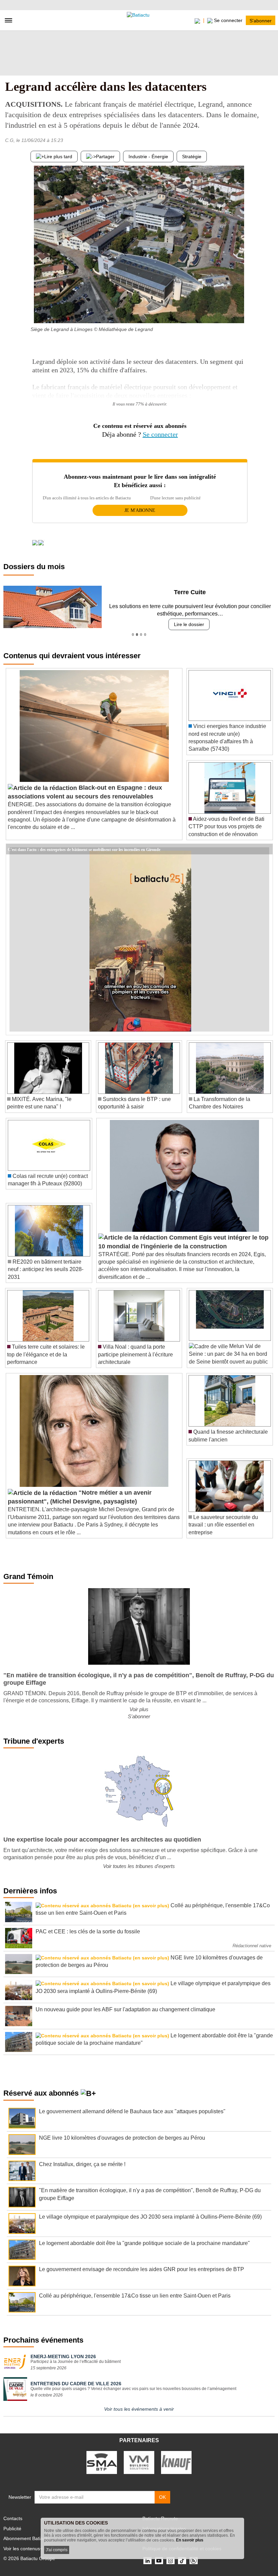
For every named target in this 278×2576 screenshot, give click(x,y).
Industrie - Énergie (148, 157)
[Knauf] (176, 2462)
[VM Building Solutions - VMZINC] (139, 2462)
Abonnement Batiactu (26, 2538)
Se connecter (160, 434)
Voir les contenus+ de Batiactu (36, 2549)
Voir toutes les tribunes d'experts (139, 1866)
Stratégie (192, 157)
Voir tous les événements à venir (139, 2409)
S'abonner (261, 20)
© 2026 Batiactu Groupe (29, 2558)
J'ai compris (57, 2550)
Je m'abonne (140, 510)
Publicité (12, 2529)
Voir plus (139, 1709)
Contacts (13, 2518)
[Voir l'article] (266, 849)
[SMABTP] (102, 2462)
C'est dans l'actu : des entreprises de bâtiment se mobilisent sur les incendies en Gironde (84, 849)
